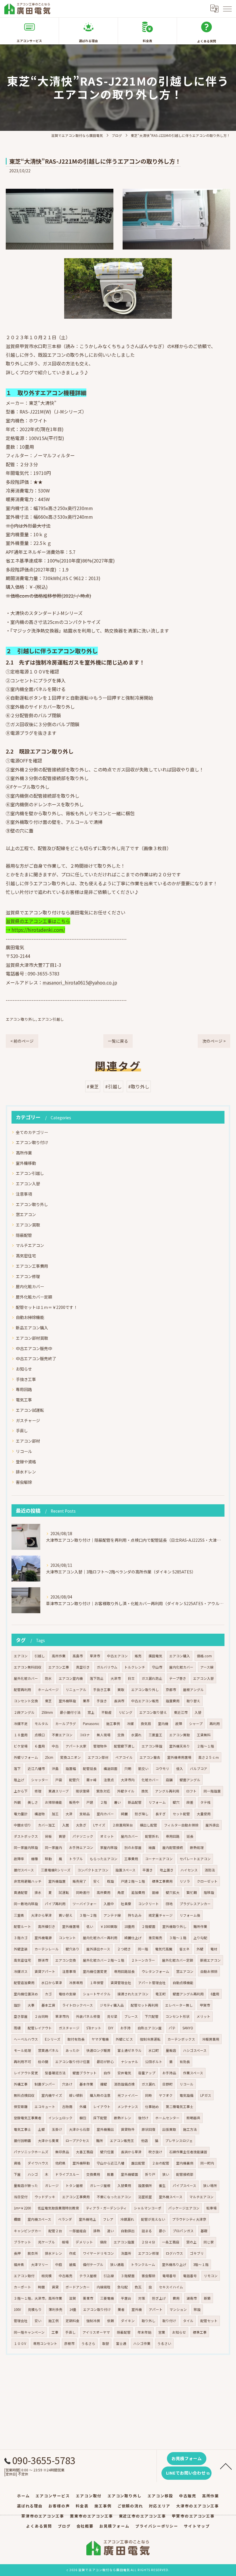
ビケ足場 (21, 1746)
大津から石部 (79, 2129)
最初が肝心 (105, 2062)
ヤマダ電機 (100, 2039)
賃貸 (55, 2287)
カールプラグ (66, 1724)
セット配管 (181, 1814)
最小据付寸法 (70, 1712)
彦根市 (69, 2343)
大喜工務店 (85, 2152)
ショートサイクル (97, 1994)
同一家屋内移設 (26, 1847)
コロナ (85, 1735)
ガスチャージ (28, 1420)
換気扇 (146, 1724)
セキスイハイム (171, 2287)
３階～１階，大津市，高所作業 (38, 2298)
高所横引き (47, 1926)
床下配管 (100, 2118)
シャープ (196, 1724)
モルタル (41, 1724)
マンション (178, 2309)
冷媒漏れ (127, 2219)
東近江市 (181, 1712)
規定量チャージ (161, 1915)
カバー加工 (47, 1825)
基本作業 (86, 2084)
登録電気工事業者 (28, 2118)
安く (97, 1881)
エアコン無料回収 (28, 1667)
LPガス (206, 2095)
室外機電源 (43, 1938)
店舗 (169, 1780)
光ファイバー (128, 2095)
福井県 (19, 2264)
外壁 (200, 1949)
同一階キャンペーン (29, 2332)
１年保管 (97, 1983)
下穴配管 (152, 2016)
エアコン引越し (51, 1019)
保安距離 (21, 2107)
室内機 (163, 1724)
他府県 (60, 2163)
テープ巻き (178, 1678)
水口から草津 (52, 1983)
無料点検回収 (24, 2095)
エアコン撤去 (150, 1757)
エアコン (21, 1656)
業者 (121, 2309)
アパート (156, 2309)
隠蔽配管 (24, 1235)
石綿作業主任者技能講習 (188, 2152)
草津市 (95, 1656)
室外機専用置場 (179, 1757)
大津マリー (40, 2264)
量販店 (171, 2050)
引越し (40, 1656)
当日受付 (21, 2197)
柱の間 (43, 2062)
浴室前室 (145, 2197)
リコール (24, 1451)
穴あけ (67, 2084)
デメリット (84, 2242)
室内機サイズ (52, 2095)
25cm (49, 1757)
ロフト (191, 1791)
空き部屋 (21, 2016)
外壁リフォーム (26, 1757)
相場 (65, 2242)
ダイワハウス (38, 2163)
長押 (17, 2253)
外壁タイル (126, 1791)
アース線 (207, 1667)
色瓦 (138, 2287)
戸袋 (59, 1780)
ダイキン (128, 2321)
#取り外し (139, 1086)
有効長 (185, 2062)
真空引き (83, 1667)
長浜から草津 (131, 2152)
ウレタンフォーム (155, 1971)
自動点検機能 (183, 1983)
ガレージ (52, 2186)
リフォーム (157, 1802)
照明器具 (193, 2118)
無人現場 (104, 1735)
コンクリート (149, 1904)
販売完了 (79, 1881)
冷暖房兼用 (211, 2039)
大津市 (116, 1678)
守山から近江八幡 (111, 2163)
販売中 (74, 1802)
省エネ (184, 1949)
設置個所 (145, 2186)
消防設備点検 (124, 2084)
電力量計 (21, 1814)
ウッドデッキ (45, 2197)
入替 (198, 1712)
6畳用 (215, 1994)
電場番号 (169, 2276)
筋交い (143, 1769)
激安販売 (155, 1938)
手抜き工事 (26, 1379)
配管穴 (74, 1780)
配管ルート (22, 1926)
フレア (108, 2219)
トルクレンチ (135, 1667)
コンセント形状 (178, 2016)
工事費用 (131, 1859)
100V (17, 2309)
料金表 (147, 41)
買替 (62, 1836)
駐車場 (212, 2208)
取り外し (149, 2321)
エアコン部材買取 (32, 1338)
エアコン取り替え (153, 1712)
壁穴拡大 (173, 1892)
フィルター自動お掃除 (181, 1825)
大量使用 (204, 1814)
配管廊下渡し (124, 1746)
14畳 (73, 2309)
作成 (73, 2253)
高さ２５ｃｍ (209, 1757)
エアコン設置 (124, 2242)
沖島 (55, 1769)
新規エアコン (210, 1960)
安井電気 (124, 2073)
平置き (148, 1870)
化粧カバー (150, 1780)
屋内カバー (130, 1836)
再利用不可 (22, 2062)
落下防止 (97, 1678)
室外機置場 (71, 1926)
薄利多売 (56, 2309)
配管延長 (90, 1769)
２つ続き (124, 1949)
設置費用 (173, 1701)
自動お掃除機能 (30, 1317)
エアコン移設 (152, 1746)
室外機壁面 (130, 2174)
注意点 (109, 1780)
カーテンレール (47, 1949)
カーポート (22, 2287)
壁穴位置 (107, 2152)
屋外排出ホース (98, 1949)
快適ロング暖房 (98, 2050)
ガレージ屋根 (100, 2186)
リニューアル (76, 1690)
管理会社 (21, 2321)
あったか (73, 2050)
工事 (55, 2332)
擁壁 (104, 2084)
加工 (55, 1814)
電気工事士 (22, 2129)
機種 (35, 1859)
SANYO (188, 2028)
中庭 (59, 2264)
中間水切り (22, 1825)
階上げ (19, 1780)
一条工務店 (171, 2242)
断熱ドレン (123, 2118)
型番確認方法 (55, 2073)
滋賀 (73, 2298)
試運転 (64, 1892)
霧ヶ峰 (92, 1780)
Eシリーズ (53, 2039)
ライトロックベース (78, 2005)
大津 (69, 1814)
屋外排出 (212, 1825)
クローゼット (207, 1881)
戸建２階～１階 (133, 1881)
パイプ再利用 (55, 1904)
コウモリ (162, 1769)
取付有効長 (76, 2039)
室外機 (137, 2309)
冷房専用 (76, 1983)
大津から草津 (41, 1915)
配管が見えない (153, 2219)
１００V (20, 2343)
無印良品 (62, 2152)
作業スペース (193, 2073)
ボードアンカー (78, 2287)
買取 (121, 1690)
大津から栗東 (48, 2141)
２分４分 (148, 2242)
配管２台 (55, 2231)
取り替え (193, 1701)
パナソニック (83, 1836)
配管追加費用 (24, 1983)
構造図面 (111, 1769)
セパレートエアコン (195, 1859)
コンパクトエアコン (93, 1870)
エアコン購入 (180, 1656)
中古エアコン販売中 (34, 1348)
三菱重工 (155, 1735)
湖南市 (192, 2298)
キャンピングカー (28, 2231)
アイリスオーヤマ (96, 2332)
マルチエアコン (30, 1245)
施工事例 (113, 1724)
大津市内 (128, 1780)
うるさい (164, 2343)
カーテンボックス (181, 2039)
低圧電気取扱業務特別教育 (58, 2208)
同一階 (143, 1949)
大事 (31, 2005)
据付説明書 (22, 2141)
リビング (125, 1712)
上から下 (21, 1791)
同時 (149, 2095)
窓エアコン (26, 1214)
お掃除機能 (54, 1802)
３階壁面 (128, 2276)
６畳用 (40, 1746)
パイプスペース (184, 2186)
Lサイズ (99, 1825)
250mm (47, 1712)
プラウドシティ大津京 (189, 2219)
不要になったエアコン (114, 2197)
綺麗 (124, 1814)
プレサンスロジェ (179, 2141)
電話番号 (190, 2276)
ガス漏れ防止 (152, 1678)
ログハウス (174, 2253)
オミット (107, 1836)
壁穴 (176, 1802)
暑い (117, 1802)
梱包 (83, 2118)
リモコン (211, 2276)
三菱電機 (107, 2298)
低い (90, 1926)
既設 (111, 1881)
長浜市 (119, 1701)
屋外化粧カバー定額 (34, 1297)
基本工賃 (48, 2005)
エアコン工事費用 (32, 1266)
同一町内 (207, 2163)
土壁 (41, 2129)
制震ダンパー (45, 2084)
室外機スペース (171, 2197)
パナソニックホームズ (31, 2152)
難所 (100, 2141)
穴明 (128, 1769)
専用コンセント (45, 2343)
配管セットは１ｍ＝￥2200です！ (47, 1307)
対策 (142, 2298)
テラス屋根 (88, 2276)
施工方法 (190, 2129)
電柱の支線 (67, 1994)
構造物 (40, 1814)
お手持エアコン (81, 1847)
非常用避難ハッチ (28, 1881)
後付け (143, 2118)
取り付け (169, 2321)
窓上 (91, 1712)
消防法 (210, 1870)
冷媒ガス (21, 1971)
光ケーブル (46, 2242)
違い (111, 2231)
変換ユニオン (71, 1757)
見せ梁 (112, 2016)
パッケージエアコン (184, 2208)
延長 (190, 1836)
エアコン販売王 (122, 2141)
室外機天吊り (180, 1746)
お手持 (125, 2028)
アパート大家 (76, 1746)
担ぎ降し (142, 1814)
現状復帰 (83, 1791)
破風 (73, 2264)
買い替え (66, 1915)
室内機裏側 (185, 2163)
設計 (17, 2005)
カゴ (48, 1994)
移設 (197, 2309)
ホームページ (48, 1690)
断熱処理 (197, 1847)
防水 (48, 1678)
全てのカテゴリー (32, 1132)
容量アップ (147, 2073)
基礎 (204, 2231)
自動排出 (128, 2231)
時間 (41, 2287)
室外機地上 (87, 2219)
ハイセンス (189, 1870)
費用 (176, 2298)
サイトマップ (197, 2526)
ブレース (131, 2016)
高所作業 (24, 1153)
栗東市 (88, 2298)
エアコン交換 (66, 1960)
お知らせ (24, 1369)
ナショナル (130, 2062)
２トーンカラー (143, 1960)
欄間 (17, 2219)
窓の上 (191, 2242)
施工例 (54, 2321)
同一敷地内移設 (26, 1904)
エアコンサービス (29, 41)
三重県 (19, 1915)
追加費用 (138, 1892)
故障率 (19, 1859)
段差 (190, 1802)
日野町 (168, 2084)
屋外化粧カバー (26, 1678)
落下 (17, 1769)
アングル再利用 (167, 1791)
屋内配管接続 (173, 1847)
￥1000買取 (109, 1926)
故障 (179, 1724)
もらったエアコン (104, 1859)
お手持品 (169, 2073)
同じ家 (209, 2242)
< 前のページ (22, 1041)
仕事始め (152, 2107)
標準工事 (200, 2332)
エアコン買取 (28, 1225)
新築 (207, 2298)
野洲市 (43, 1960)
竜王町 (161, 1994)
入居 (66, 1825)
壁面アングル (190, 1780)
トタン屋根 (74, 2186)
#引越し (113, 1086)
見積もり (35, 2309)
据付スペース (24, 1870)
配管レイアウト (40, 2028)
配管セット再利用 (144, 2005)
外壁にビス (124, 2039)
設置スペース (125, 1870)
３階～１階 (178, 1938)
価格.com (204, 1656)
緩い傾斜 (76, 2095)
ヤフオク (166, 2095)
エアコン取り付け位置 (73, 2062)
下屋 (17, 2174)
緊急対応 (103, 1791)
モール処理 (22, 2050)
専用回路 (24, 1389)
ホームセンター (168, 2118)
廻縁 (155, 1892)
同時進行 (83, 1892)
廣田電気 (155, 1656)
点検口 (40, 1735)
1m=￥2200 (22, 2208)
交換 (121, 1735)
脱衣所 (33, 2253)
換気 (145, 1791)
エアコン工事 (59, 1667)
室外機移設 (67, 1701)
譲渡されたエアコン (133, 1994)
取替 (106, 2343)
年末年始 (144, 2332)
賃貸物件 (128, 2129)
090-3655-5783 (44, 973)
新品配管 (135, 1802)
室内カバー (105, 1814)
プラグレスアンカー (195, 1904)
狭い (166, 2174)
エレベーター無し (179, 2005)
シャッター (40, 1780)
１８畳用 (21, 1735)
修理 (38, 1791)
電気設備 (186, 2095)
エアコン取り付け (32, 1142)
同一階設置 (212, 1791)
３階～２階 (88, 1915)
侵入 (180, 1769)
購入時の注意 (100, 2095)
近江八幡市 (36, 1769)
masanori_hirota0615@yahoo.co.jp (80, 982)
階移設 (209, 1892)
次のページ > (214, 1041)
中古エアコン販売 (145, 1701)
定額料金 (73, 2321)
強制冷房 (93, 2321)
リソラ (185, 1881)
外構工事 (21, 2084)
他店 (144, 2141)
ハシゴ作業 (142, 2343)
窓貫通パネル (48, 2050)
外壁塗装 (21, 1949)
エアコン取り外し (21, 1019)
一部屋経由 (78, 2231)
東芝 (48, 1701)
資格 (17, 2163)
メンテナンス (128, 2107)
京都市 (171, 1690)
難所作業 (200, 1926)
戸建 (90, 1802)
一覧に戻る (118, 1041)
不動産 (106, 1712)
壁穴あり (73, 1949)
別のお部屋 (133, 1847)
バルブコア (199, 1769)
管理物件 (100, 1746)
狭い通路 (117, 2264)
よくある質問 (207, 41)
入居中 (109, 1904)
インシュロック (60, 2118)
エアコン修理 (28, 1276)
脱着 (111, 2174)
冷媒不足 (21, 1724)
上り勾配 (200, 1938)
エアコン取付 (24, 2276)
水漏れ (136, 1735)
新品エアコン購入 (32, 1328)
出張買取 (169, 2129)
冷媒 (130, 1724)
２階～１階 (205, 1746)
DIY (111, 2028)
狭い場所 (210, 2186)
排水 (38, 1892)
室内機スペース (39, 2219)
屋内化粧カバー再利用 (100, 1938)
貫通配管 (21, 1892)
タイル (188, 2321)
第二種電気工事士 (180, 2107)
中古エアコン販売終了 (36, 1358)
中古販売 (66, 2276)
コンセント (67, 1938)
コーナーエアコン (159, 1859)
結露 (152, 1847)
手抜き (102, 1701)
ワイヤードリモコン (98, 2253)
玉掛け (57, 2129)
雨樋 (17, 2028)
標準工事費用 (162, 1881)
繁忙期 (192, 1892)
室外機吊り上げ (174, 2264)
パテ (172, 2028)
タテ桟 (205, 1802)
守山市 (157, 1667)
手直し (22, 1431)
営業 (162, 2332)
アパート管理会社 (152, 1983)
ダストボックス (26, 1836)
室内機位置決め (26, 1994)
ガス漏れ (149, 2084)
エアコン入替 (28, 1184)
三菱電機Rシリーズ (56, 1870)
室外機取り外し (174, 1926)
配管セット (209, 2321)
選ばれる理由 (88, 41)
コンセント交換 (26, 1701)
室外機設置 (57, 1881)
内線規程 (104, 2287)
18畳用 (130, 1926)
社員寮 (126, 1904)
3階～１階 (201, 2264)
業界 (86, 1701)
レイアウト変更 (26, 2073)
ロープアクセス (77, 2141)
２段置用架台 (123, 1825)
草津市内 (62, 2016)
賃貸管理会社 (121, 1983)
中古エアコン (117, 1656)
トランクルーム (143, 2264)
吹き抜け (155, 2152)
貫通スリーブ (59, 1791)
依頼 (111, 2321)
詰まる (147, 2231)
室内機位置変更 (95, 1971)
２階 (104, 1802)
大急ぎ (81, 1825)
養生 (162, 2186)
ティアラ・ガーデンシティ (106, 2208)
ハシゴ (33, 2174)
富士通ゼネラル (130, 2050)
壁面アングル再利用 (188, 1994)
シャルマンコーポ (148, 2208)
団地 (169, 1904)
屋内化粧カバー (30, 1286)
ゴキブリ (197, 2253)
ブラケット (22, 2242)
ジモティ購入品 (112, 2005)
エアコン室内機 (71, 1678)
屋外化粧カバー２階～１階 (104, 1960)
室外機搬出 (105, 2129)
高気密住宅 (26, 1256)
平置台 (126, 2298)
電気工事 (24, 1400)
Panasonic (91, 1724)
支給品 (85, 1814)
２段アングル (24, 1712)
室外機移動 (26, 1163)
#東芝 (93, 1086)
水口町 (154, 2050)
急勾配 (123, 2287)
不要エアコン (62, 1735)
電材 (214, 1949)
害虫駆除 (24, 1482)
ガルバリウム (107, 1667)
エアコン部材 (28, 1441)
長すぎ (161, 1814)
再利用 (215, 1724)
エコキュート (45, 2107)
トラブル (76, 1859)
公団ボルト (154, 2062)
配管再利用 (22, 1690)
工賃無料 (204, 1735)
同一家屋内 (54, 1847)
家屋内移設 (109, 1847)
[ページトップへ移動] (226, 2466)
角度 (121, 1892)
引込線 (109, 2276)
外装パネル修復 (88, 2016)
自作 (107, 2073)
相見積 (47, 2276)
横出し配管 (149, 1825)
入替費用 (124, 2186)
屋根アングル (193, 1690)
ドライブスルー (67, 2174)
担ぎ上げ (159, 2298)
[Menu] (227, 8)
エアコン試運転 (30, 1410)
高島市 (78, 1656)
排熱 (97, 2231)
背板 (48, 1836)
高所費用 (104, 1892)
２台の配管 (161, 2163)
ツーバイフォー (85, 1904)
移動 (48, 1859)
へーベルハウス (26, 2039)
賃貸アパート (45, 1971)
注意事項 (24, 1194)
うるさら (88, 2343)
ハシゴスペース (195, 2050)
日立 (131, 1678)
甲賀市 (205, 2005)
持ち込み (135, 1915)
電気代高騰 (164, 1949)
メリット (203, 2016)
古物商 (67, 2107)
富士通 (121, 2343)
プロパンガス (183, 2231)
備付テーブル (93, 2264)
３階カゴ (21, 1938)
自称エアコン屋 (150, 2028)
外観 (17, 1802)
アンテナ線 (112, 1915)
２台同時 (41, 2016)
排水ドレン (26, 1472)
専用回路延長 (124, 1971)
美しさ (33, 1802)
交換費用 (93, 2174)
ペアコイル (124, 1757)
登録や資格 (26, 1462)
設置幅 (71, 1769)
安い (38, 2321)
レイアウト (102, 2107)
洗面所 (126, 2253)
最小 (162, 2231)
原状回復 (149, 2129)
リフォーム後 (190, 1915)
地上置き (167, 1870)
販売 (138, 1656)
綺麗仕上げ (133, 1938)
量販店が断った (26, 2186)
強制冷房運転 (150, 2039)
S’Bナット (94, 2028)
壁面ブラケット (85, 2073)
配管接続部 (185, 2174)
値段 (103, 2242)
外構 (83, 2107)
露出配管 (138, 2163)
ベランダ (65, 2219)
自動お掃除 (209, 1971)
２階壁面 (149, 1926)
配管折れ (152, 1836)
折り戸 (150, 2174)
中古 (55, 1746)
